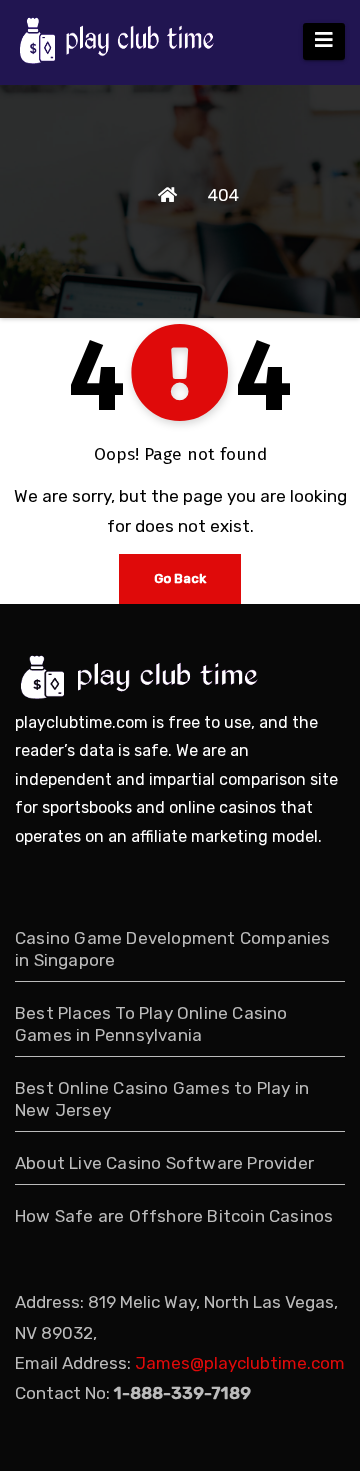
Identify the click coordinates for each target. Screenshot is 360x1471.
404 (223, 195)
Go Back (180, 578)
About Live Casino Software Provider (164, 1163)
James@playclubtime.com (240, 1363)
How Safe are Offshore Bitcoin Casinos (174, 1216)
